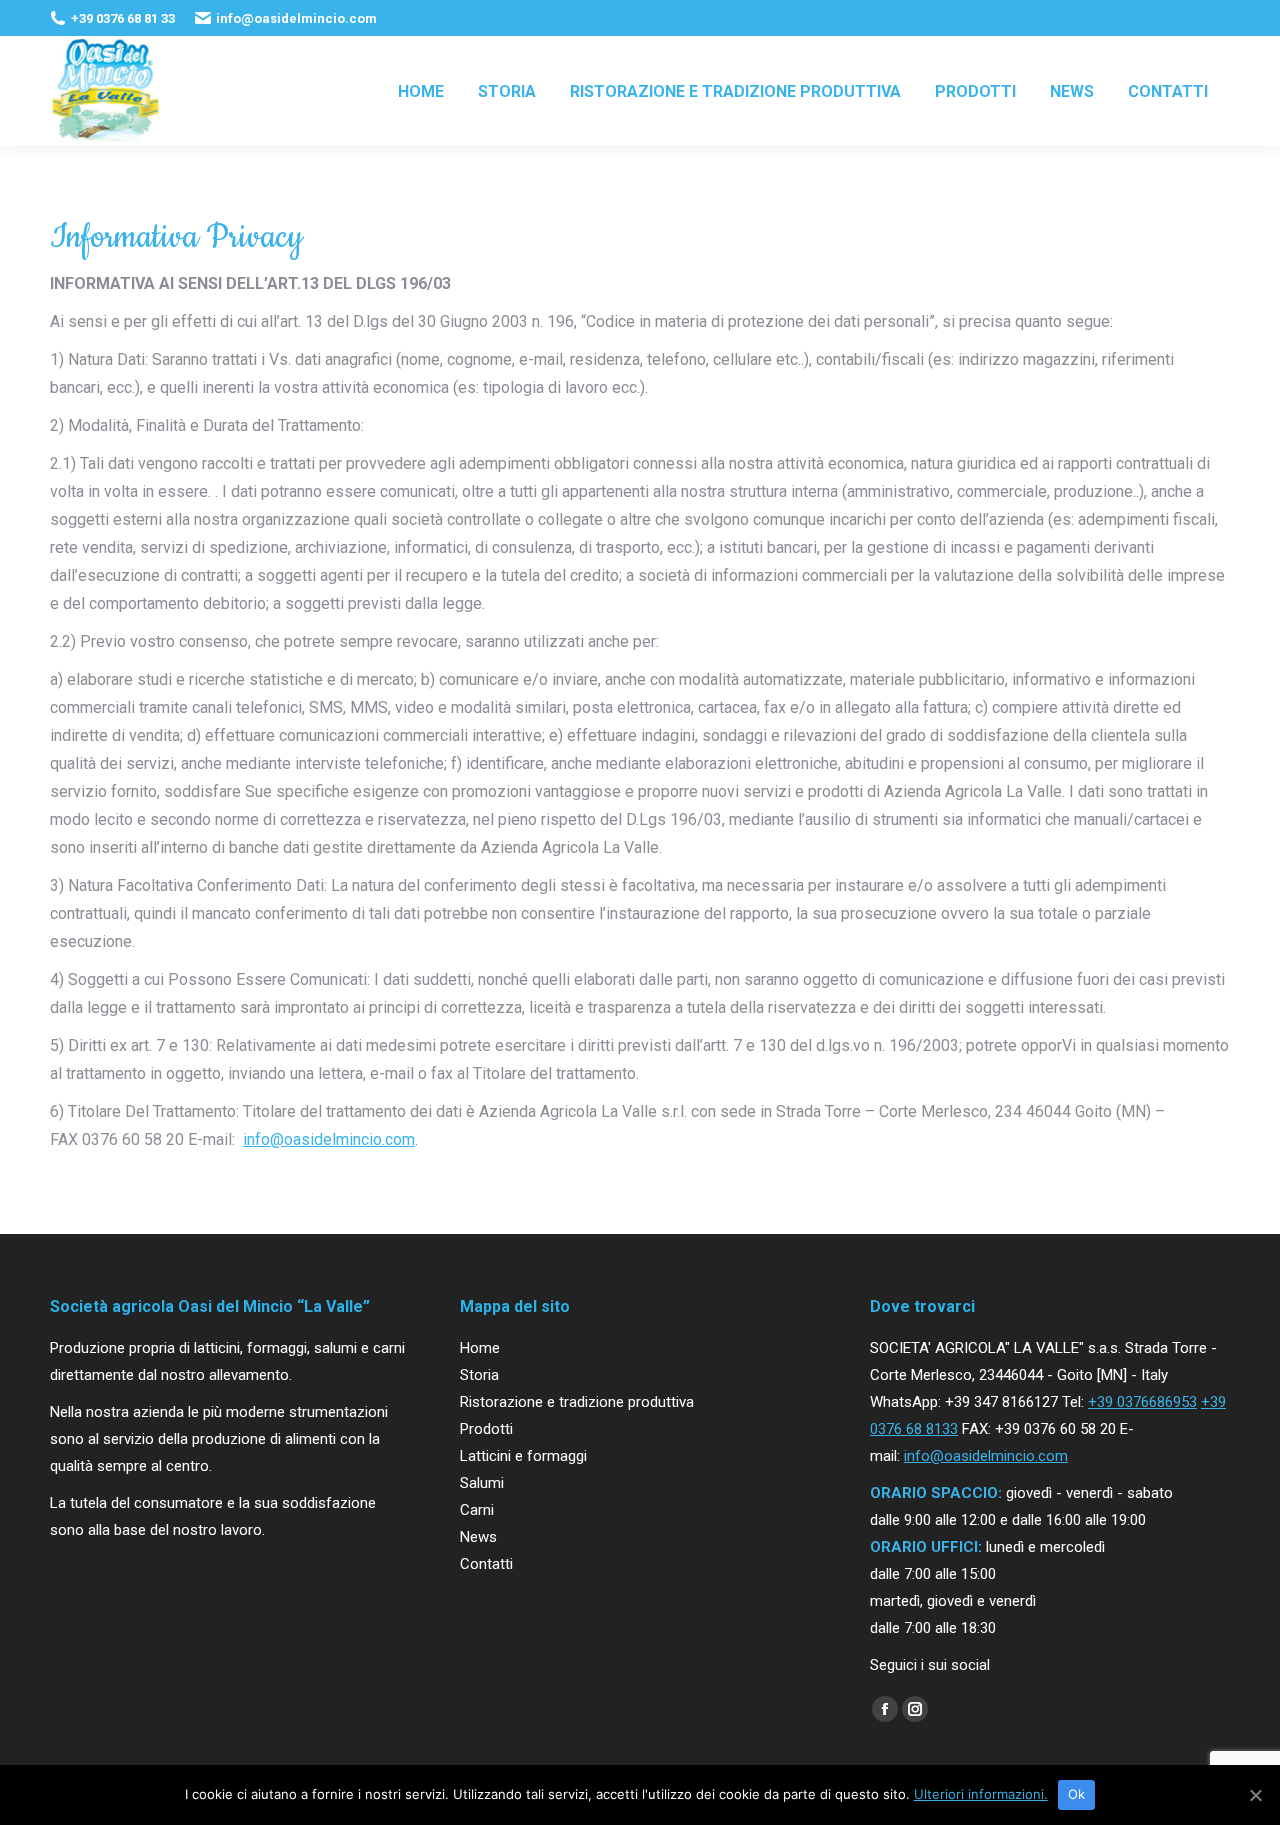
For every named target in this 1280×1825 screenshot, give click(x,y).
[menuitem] (421, 91)
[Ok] (1255, 1795)
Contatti (486, 1564)
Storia (479, 1375)
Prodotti (486, 1429)
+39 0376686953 (1142, 1402)
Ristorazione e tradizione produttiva (577, 1402)
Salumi (482, 1483)
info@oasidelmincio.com (329, 1139)
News (478, 1537)
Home (480, 1348)
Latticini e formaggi (523, 1456)
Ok (1077, 1794)
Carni (477, 1510)
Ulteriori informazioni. (981, 1794)
